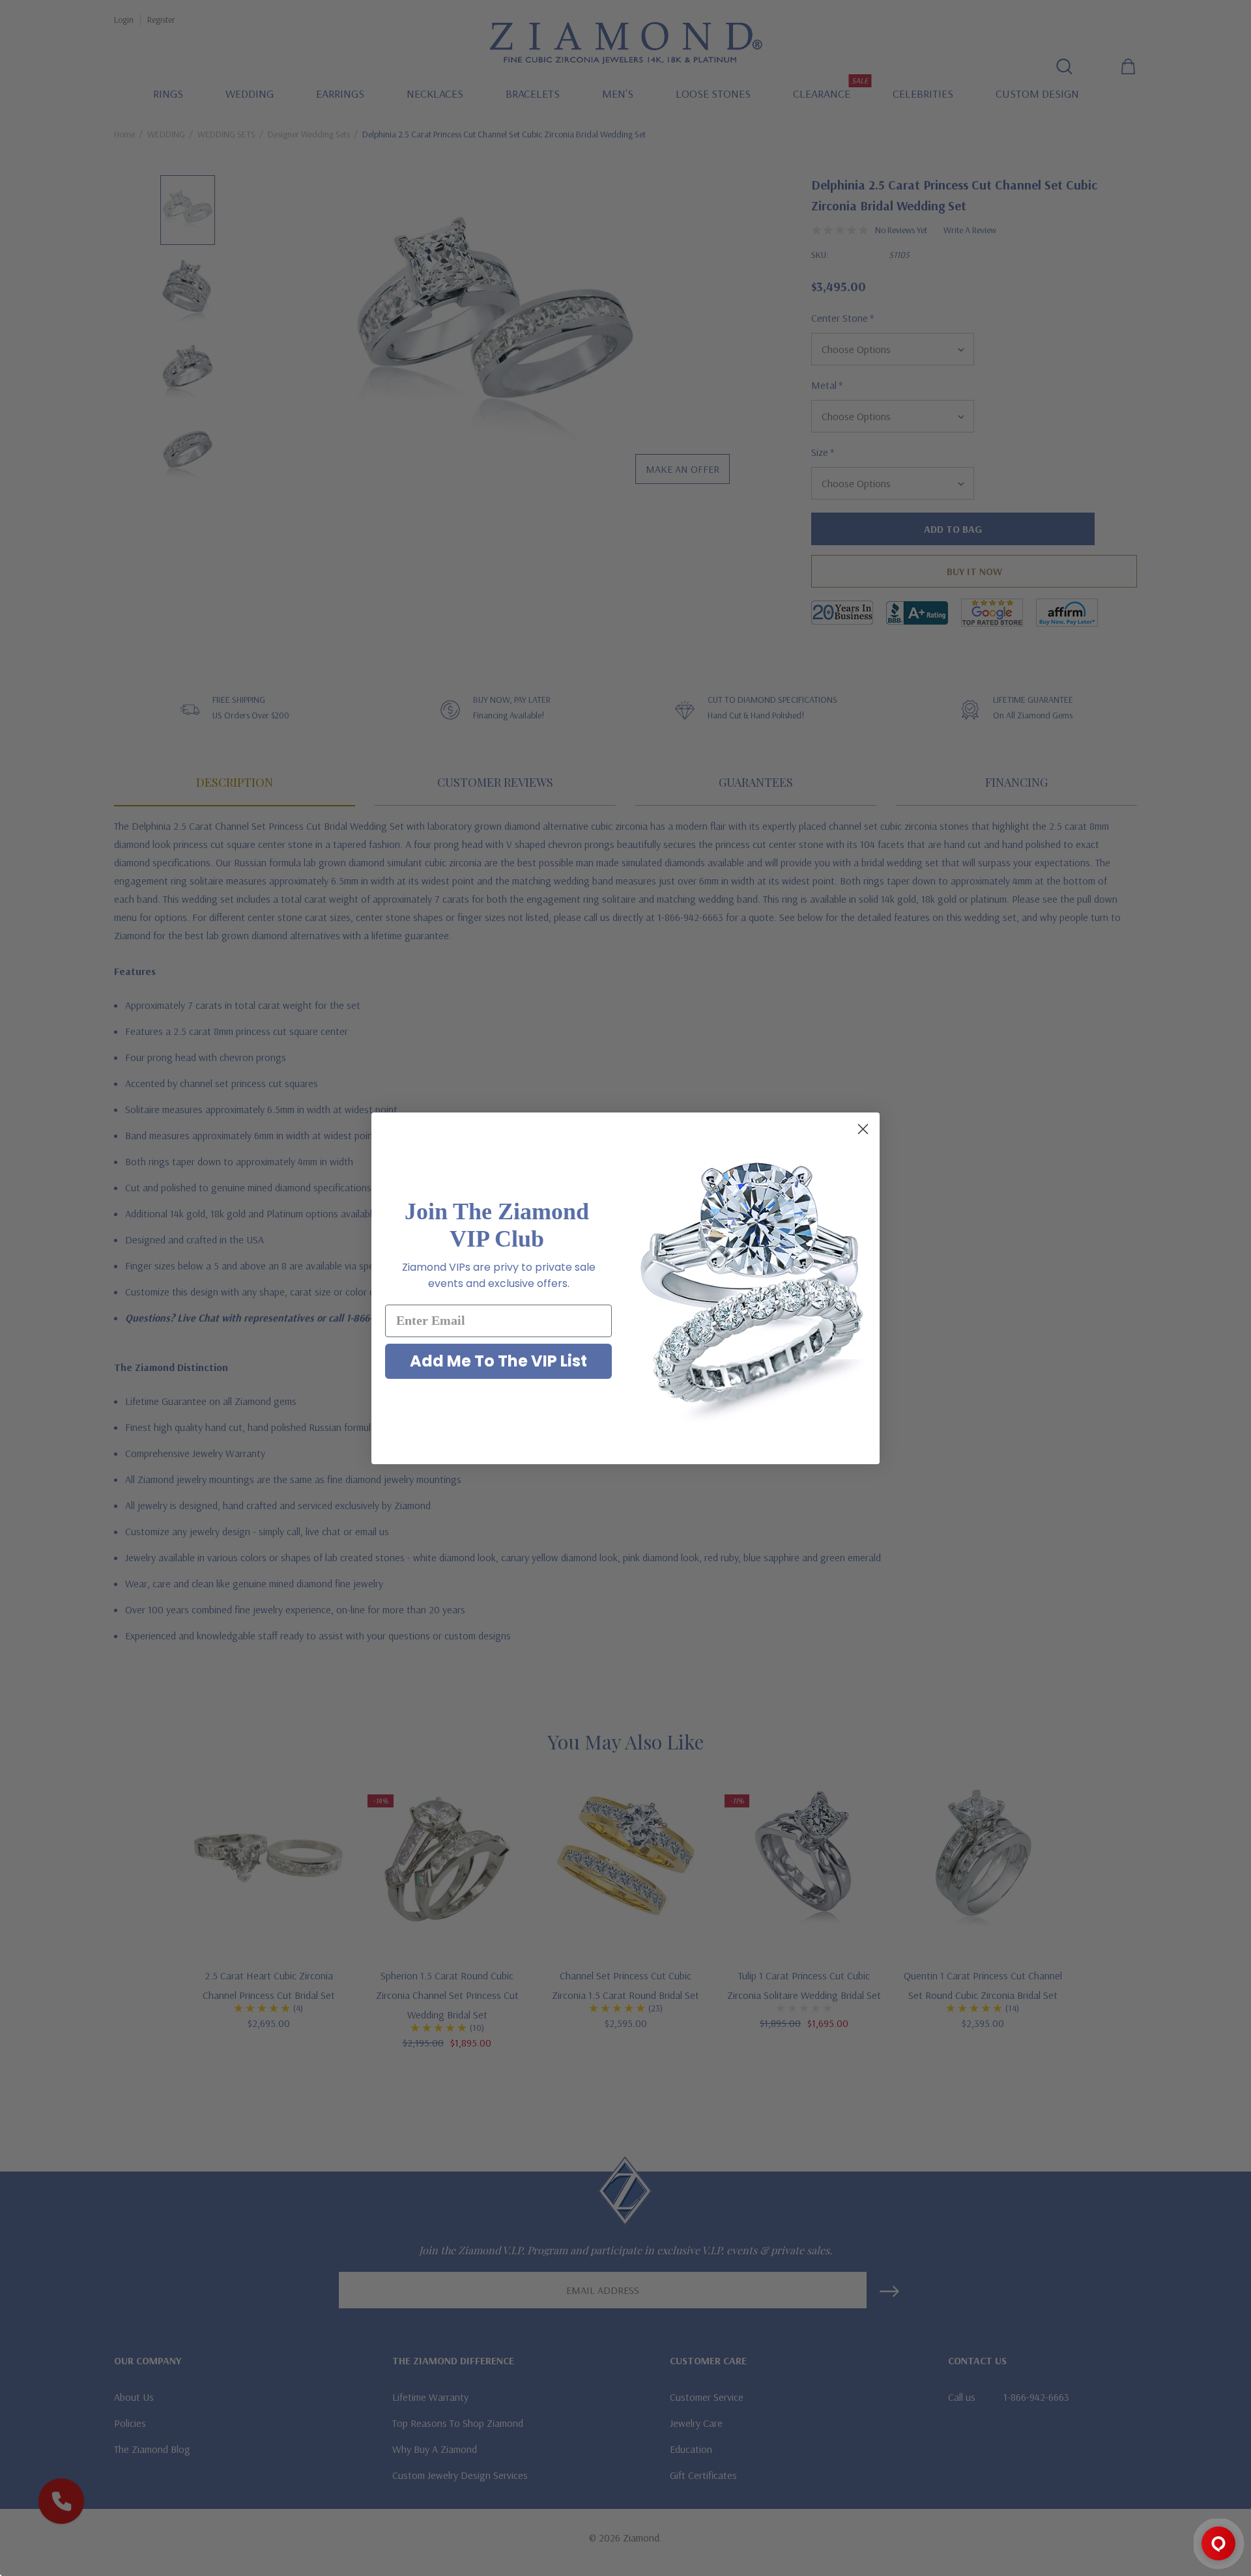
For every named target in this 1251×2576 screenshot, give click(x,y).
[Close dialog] (863, 1129)
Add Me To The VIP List (498, 1361)
